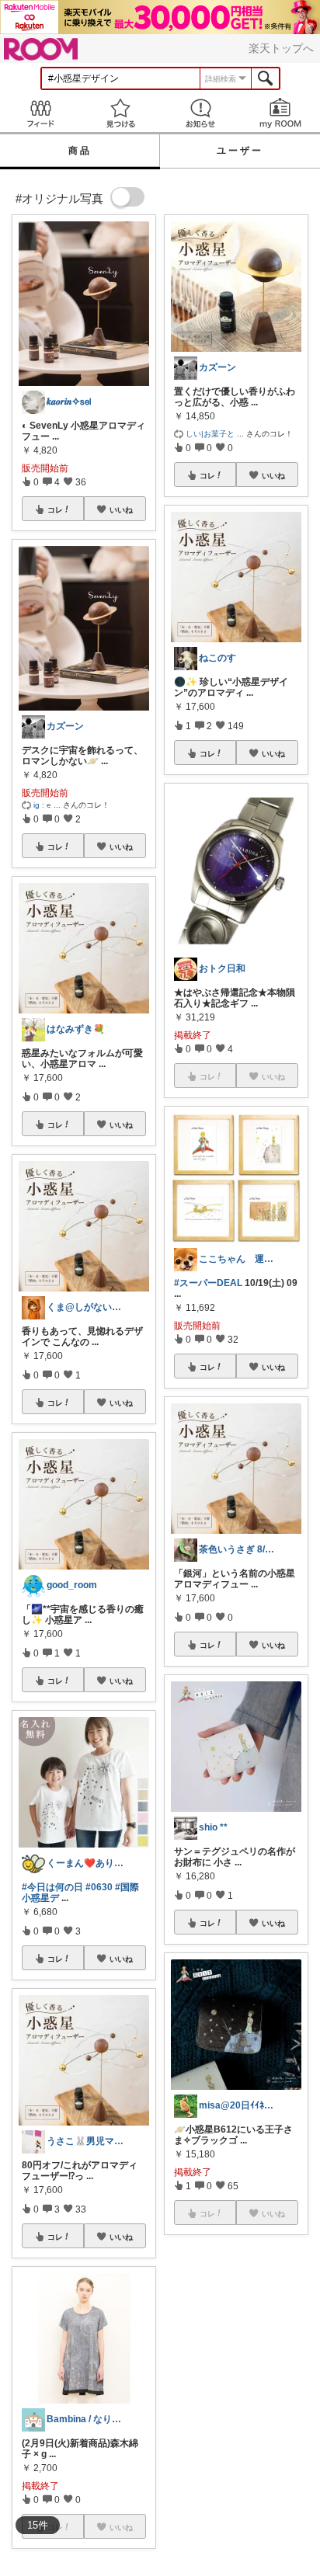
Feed (40, 113)
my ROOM (280, 113)
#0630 (99, 1887)
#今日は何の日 (52, 1887)
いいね (121, 509)
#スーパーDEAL (208, 1283)
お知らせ (200, 113)
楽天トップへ (281, 48)
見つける (120, 113)
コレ (55, 509)
